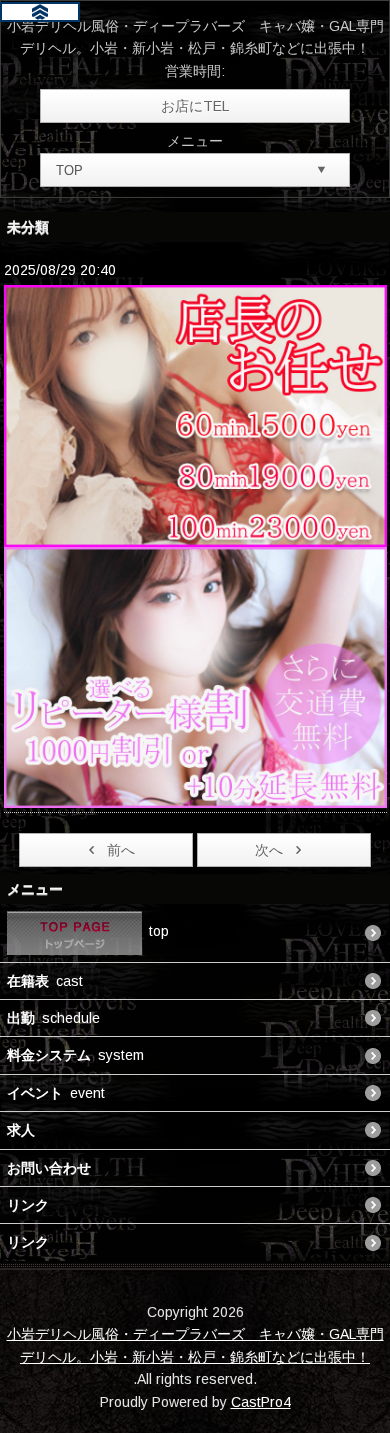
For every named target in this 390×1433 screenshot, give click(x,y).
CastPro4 (261, 1402)
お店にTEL (195, 106)
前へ (121, 850)
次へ (269, 850)
